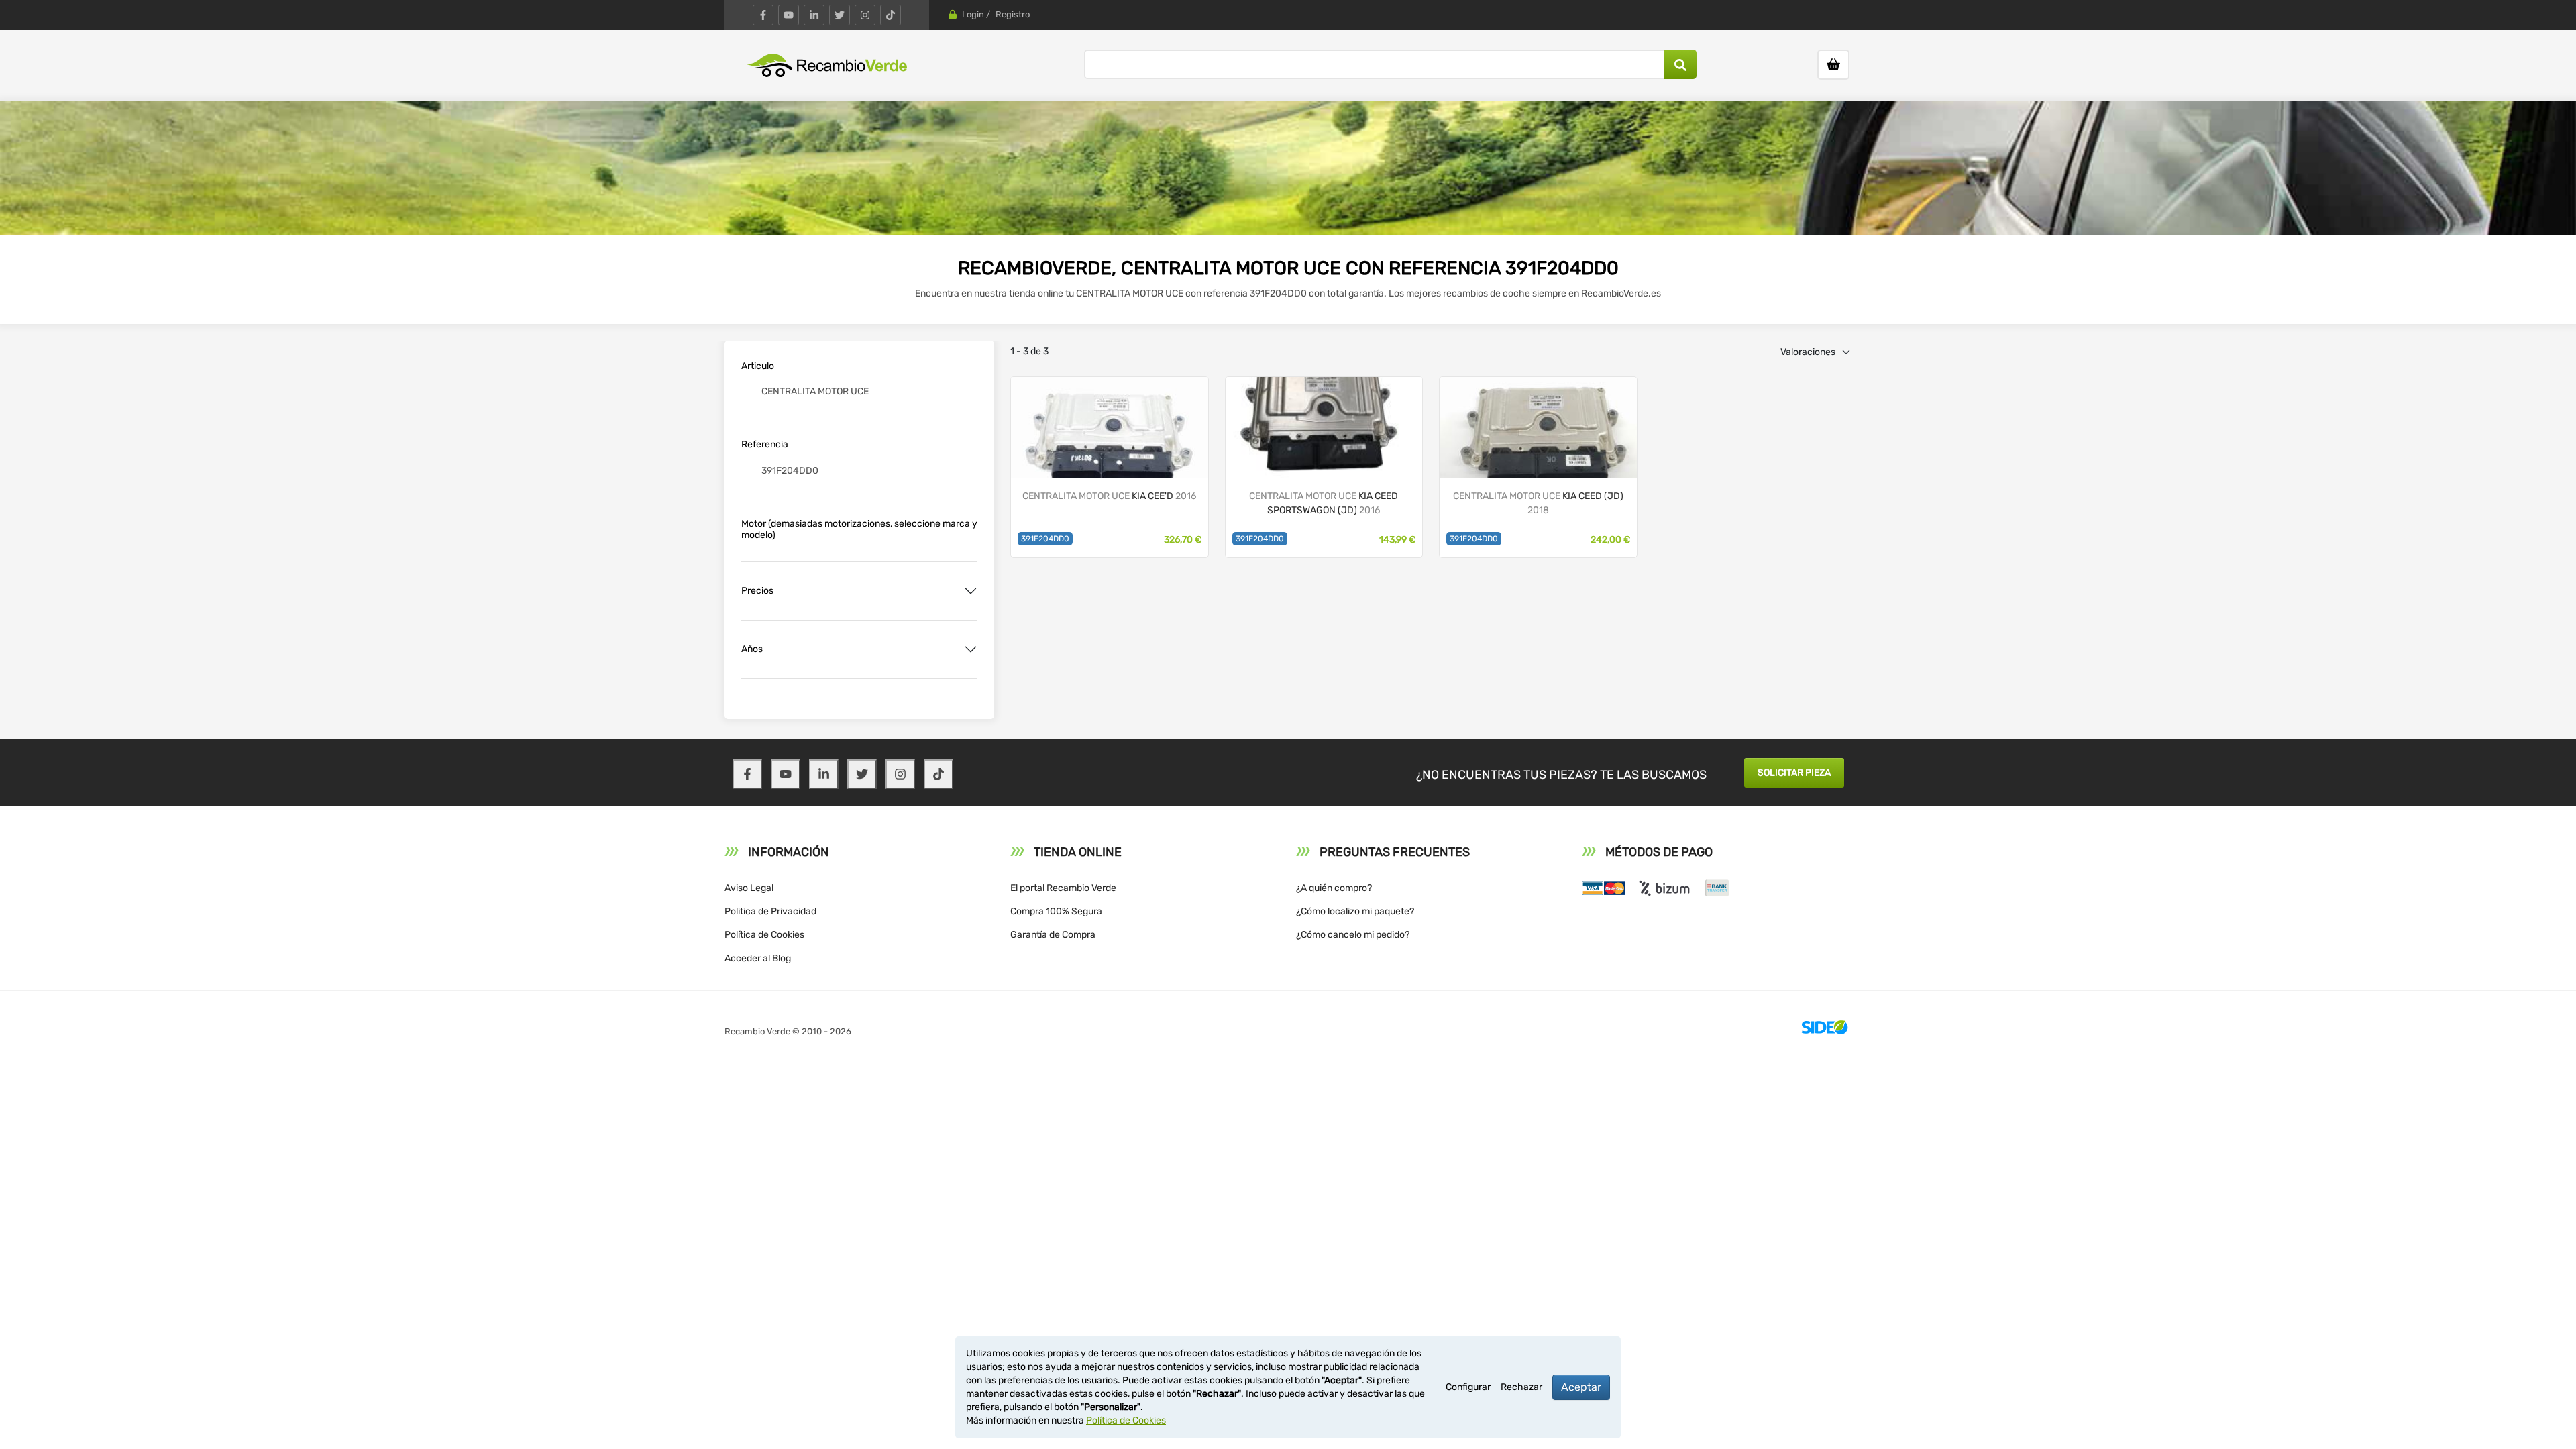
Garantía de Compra (1053, 935)
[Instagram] (865, 15)
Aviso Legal (749, 888)
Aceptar (1581, 1387)
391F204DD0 (1045, 539)
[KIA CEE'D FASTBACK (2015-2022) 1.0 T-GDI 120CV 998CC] (1110, 426)
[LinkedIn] (814, 15)
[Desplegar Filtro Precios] (971, 591)
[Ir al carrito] (1833, 65)
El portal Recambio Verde (1063, 888)
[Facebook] (763, 15)
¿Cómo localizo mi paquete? (1355, 911)
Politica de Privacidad (770, 911)
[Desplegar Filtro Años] (971, 649)
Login (973, 14)
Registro (1013, 14)
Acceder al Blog (758, 958)
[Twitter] (840, 15)
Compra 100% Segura (1056, 911)
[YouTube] (789, 15)
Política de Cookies (764, 935)
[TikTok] (891, 15)
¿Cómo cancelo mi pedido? (1353, 935)
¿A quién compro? (1334, 888)
